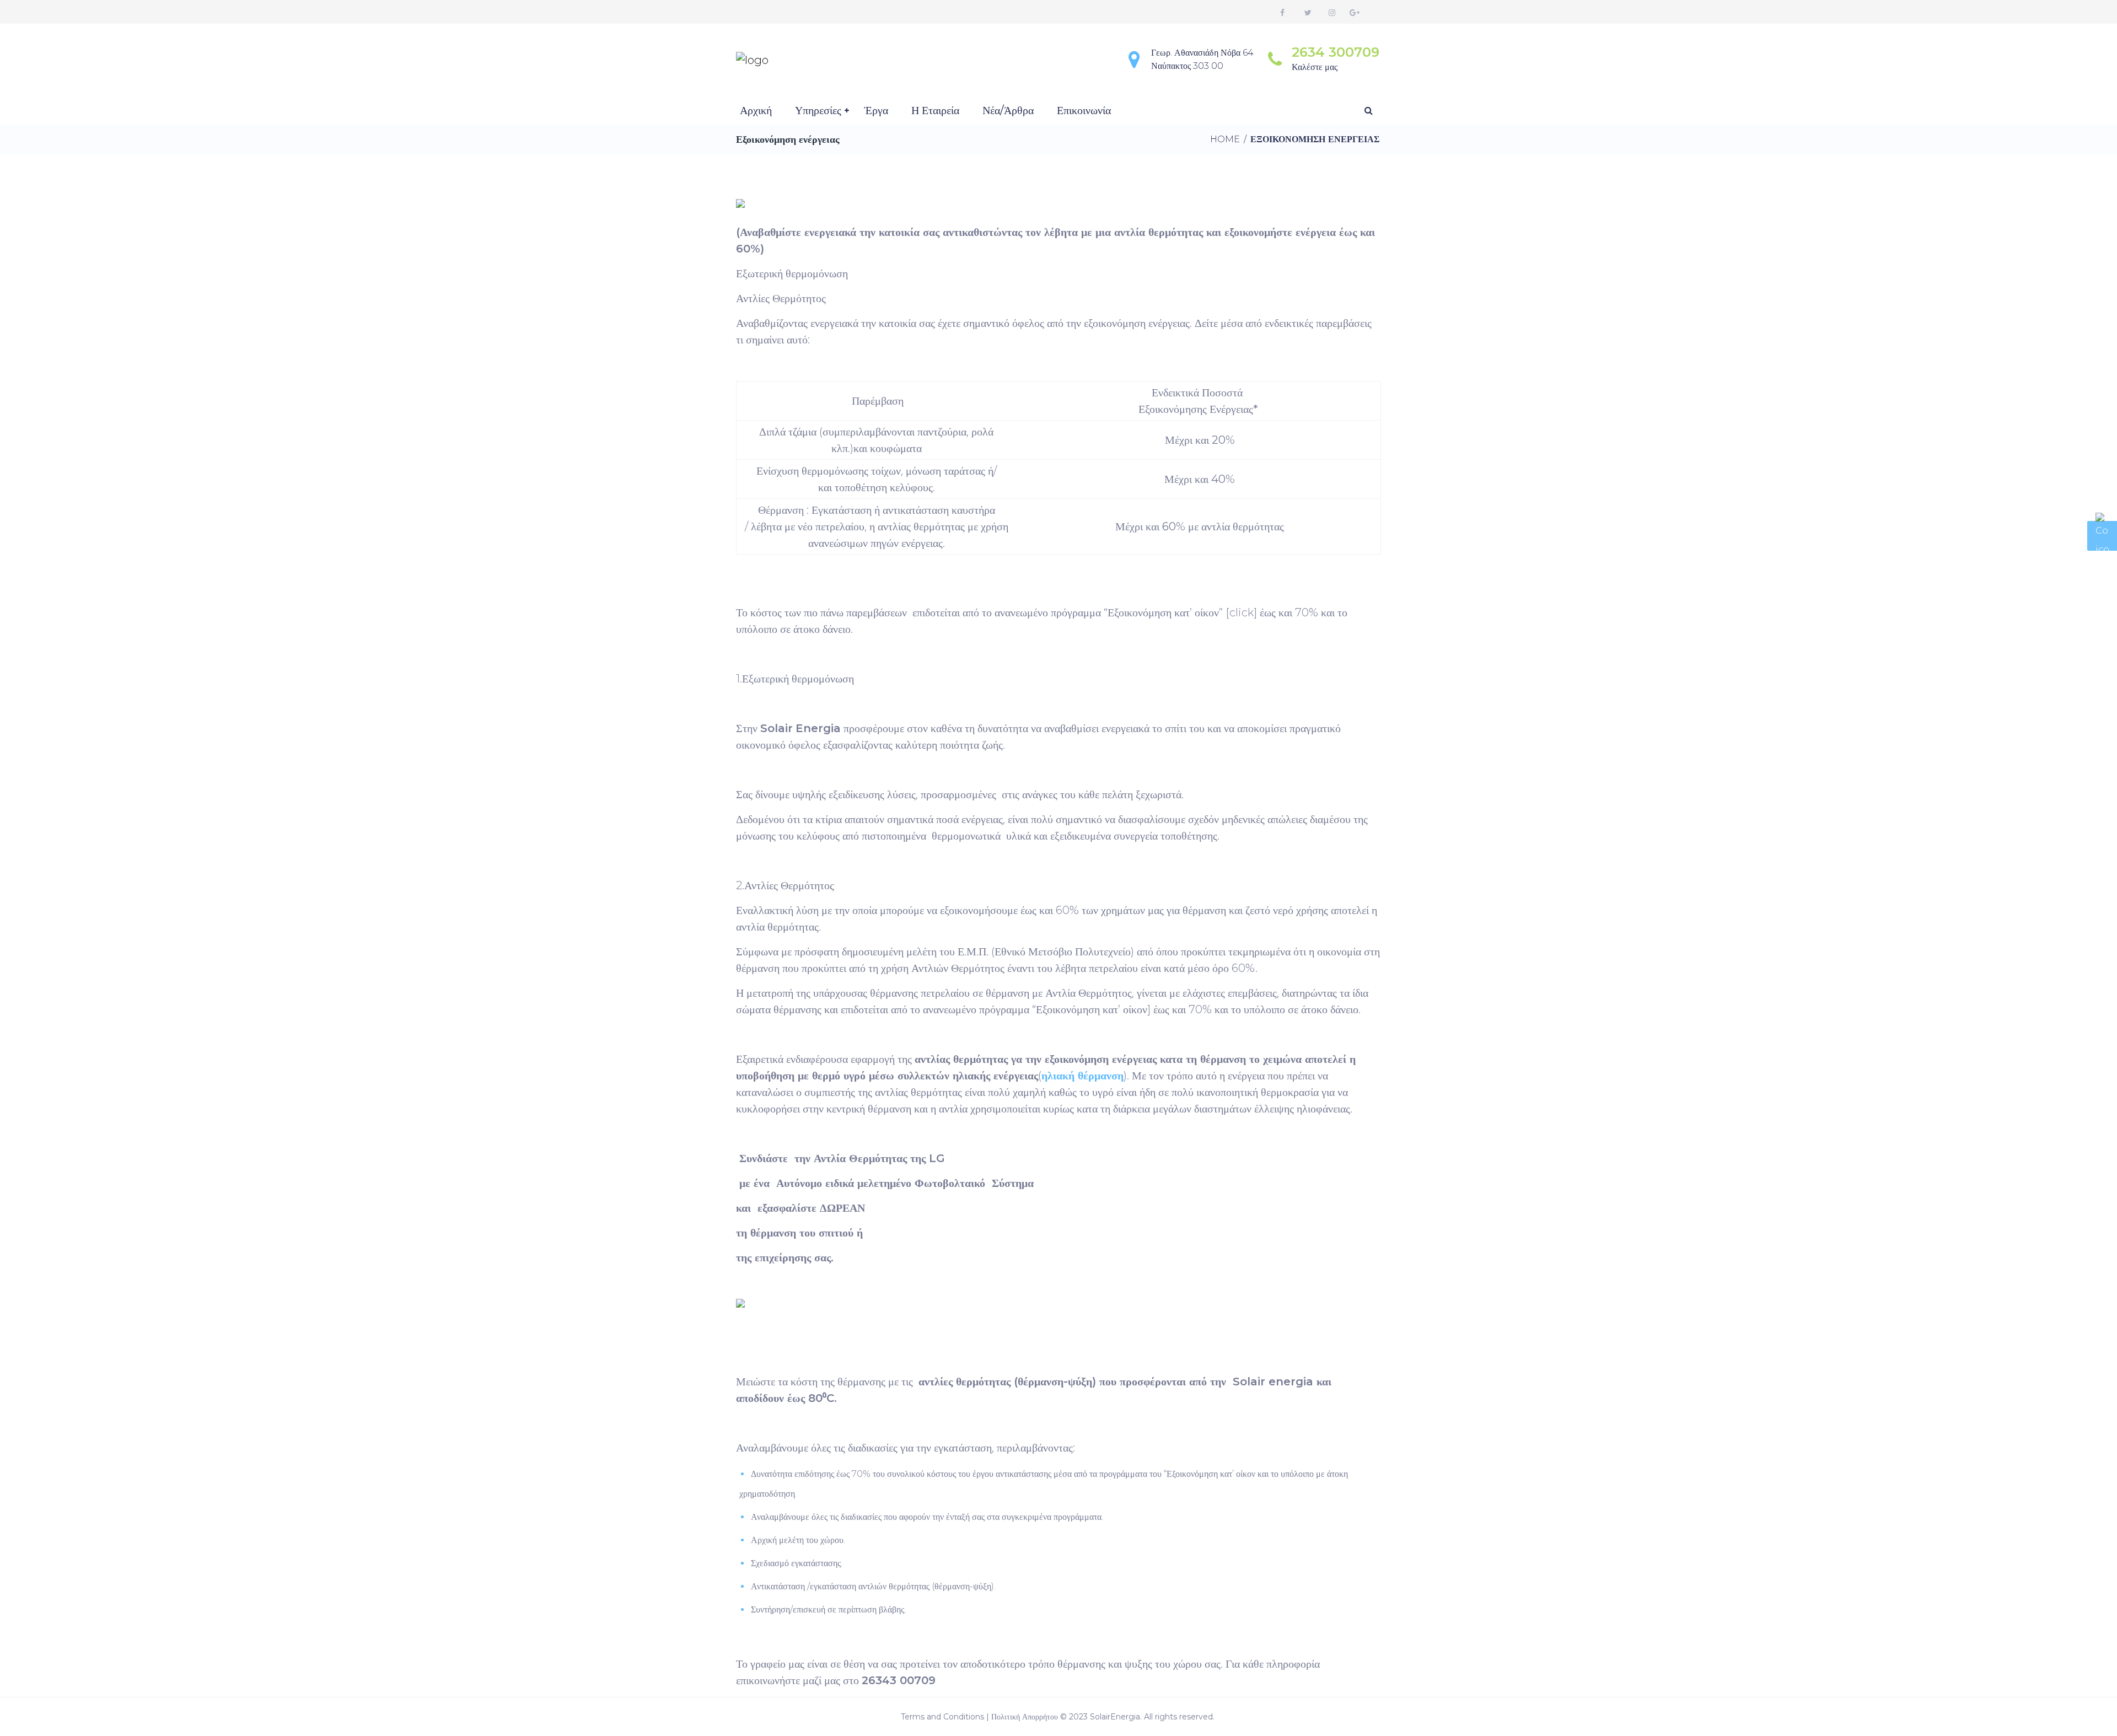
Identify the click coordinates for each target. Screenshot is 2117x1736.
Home (1225, 139)
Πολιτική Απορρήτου (1025, 1717)
